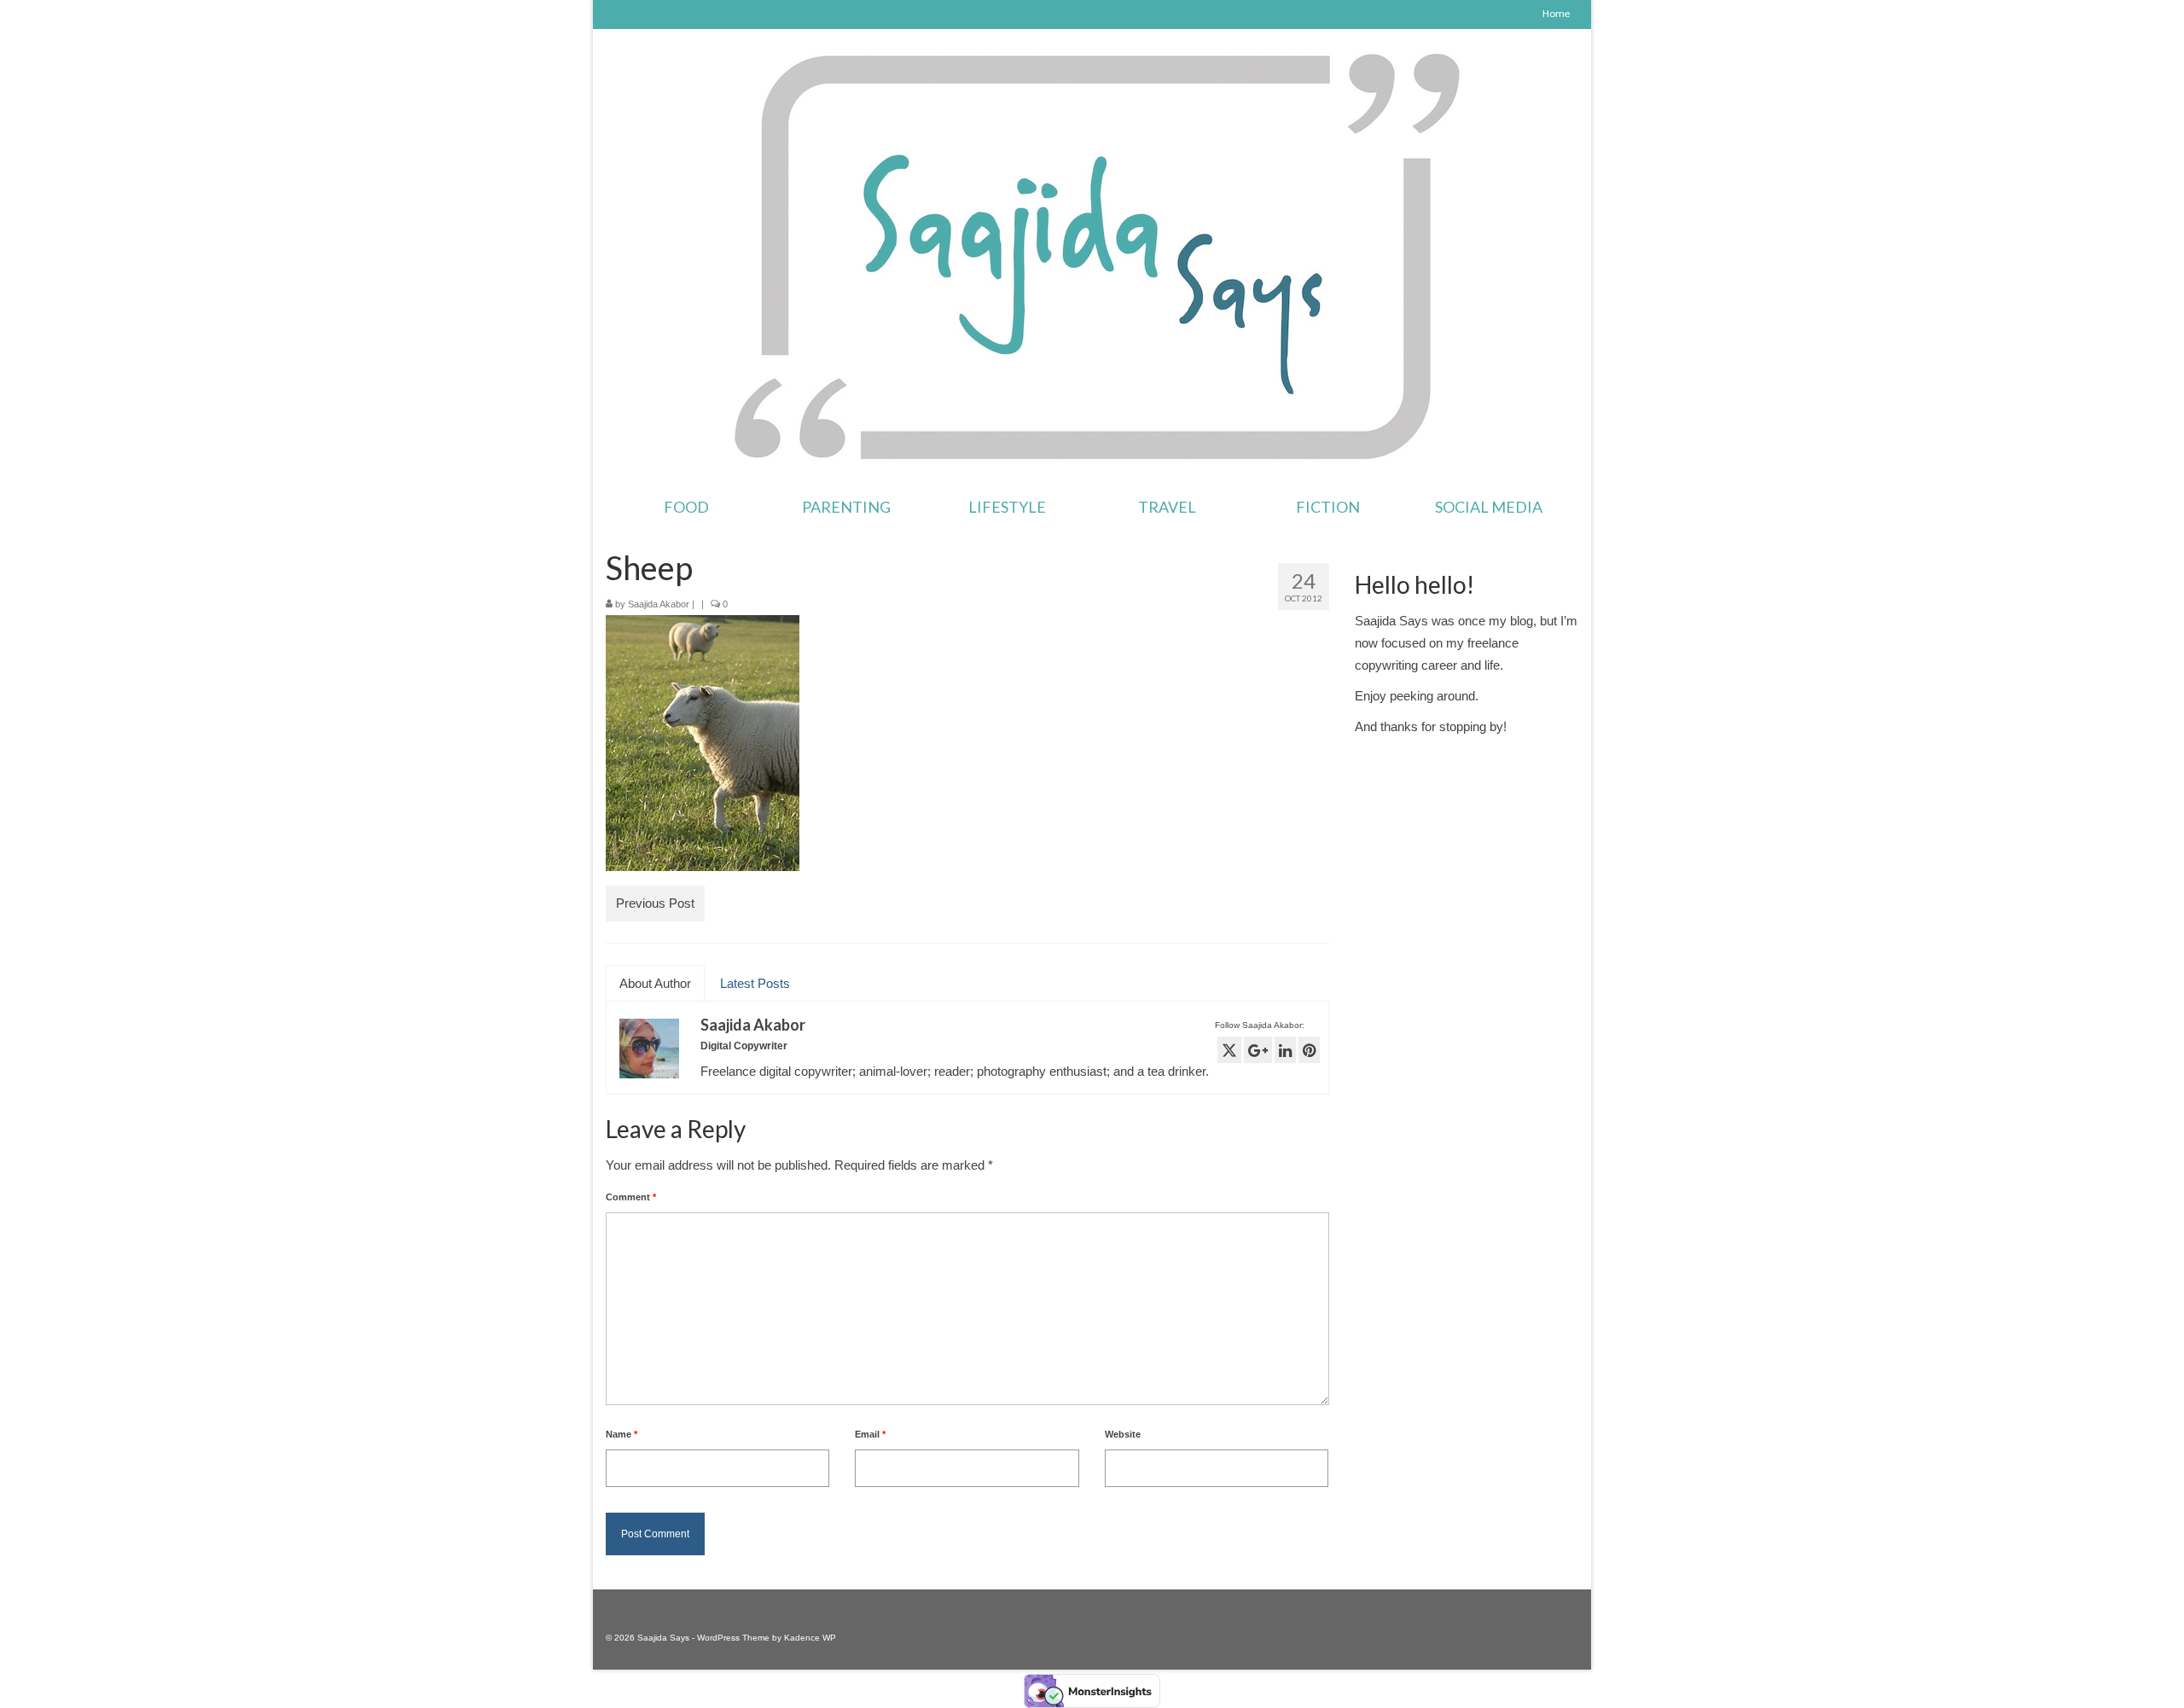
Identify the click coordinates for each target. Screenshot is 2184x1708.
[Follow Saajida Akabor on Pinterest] (1309, 1050)
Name (622, 1434)
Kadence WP (810, 1638)
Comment (631, 1197)
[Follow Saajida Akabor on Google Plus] (1258, 1050)
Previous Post (655, 903)
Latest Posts (755, 983)
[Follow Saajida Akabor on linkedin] (1285, 1050)
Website (1123, 1434)
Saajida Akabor (659, 604)
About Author (655, 983)
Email (870, 1434)
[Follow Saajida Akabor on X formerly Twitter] (1229, 1050)
